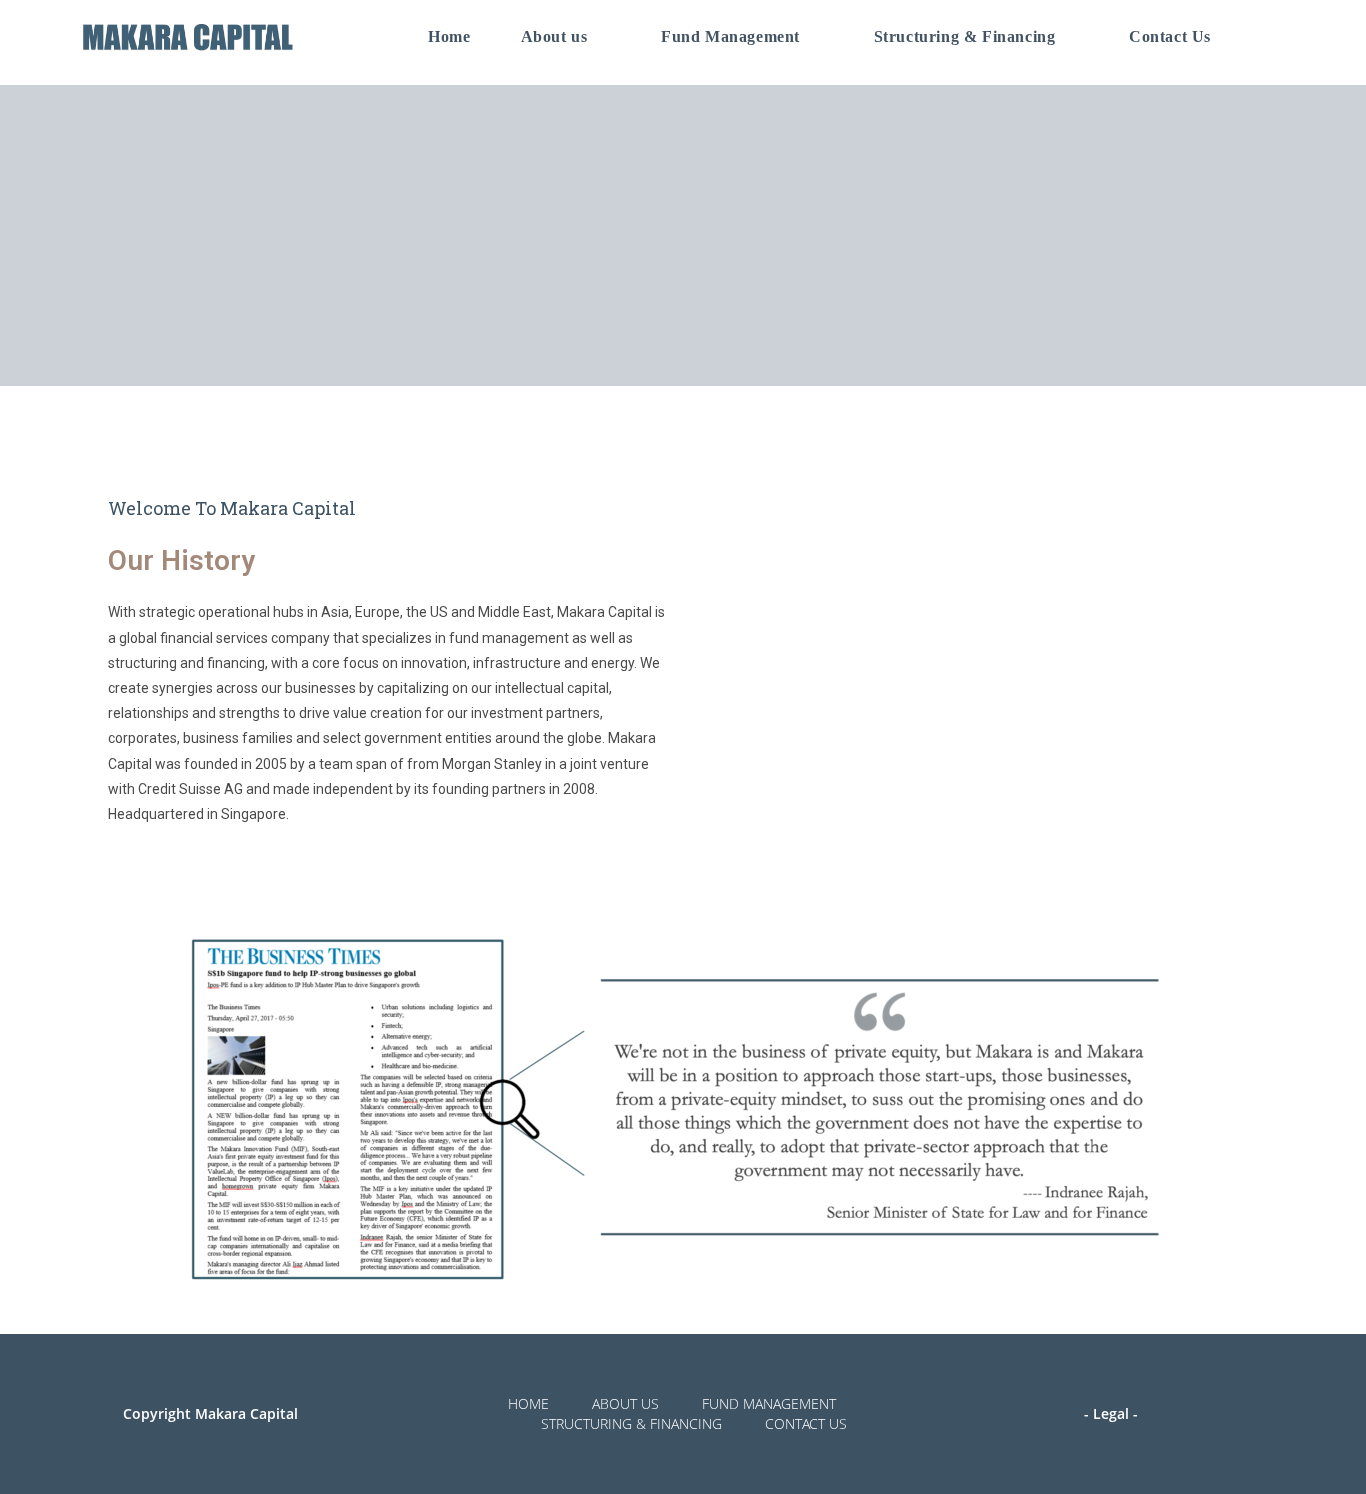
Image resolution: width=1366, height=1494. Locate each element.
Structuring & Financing (631, 1423)
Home (528, 1403)
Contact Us (806, 1423)
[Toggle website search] (1267, 37)
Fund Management (769, 1403)
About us (625, 1403)
